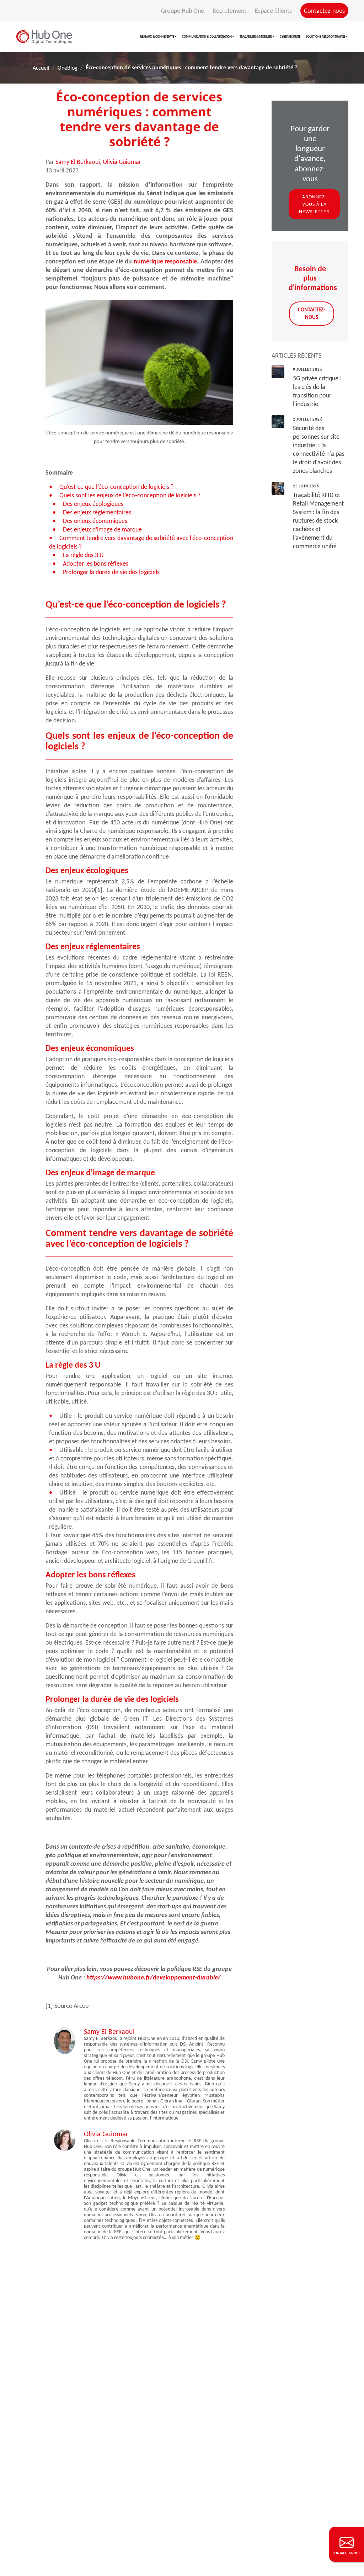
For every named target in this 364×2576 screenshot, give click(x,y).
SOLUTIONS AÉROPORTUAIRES (326, 36)
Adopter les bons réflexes (96, 563)
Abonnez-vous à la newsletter (314, 204)
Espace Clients (274, 11)
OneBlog (68, 68)
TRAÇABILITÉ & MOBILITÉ (256, 36)
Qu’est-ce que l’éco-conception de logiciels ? (116, 487)
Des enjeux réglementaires (97, 512)
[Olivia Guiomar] (65, 2139)
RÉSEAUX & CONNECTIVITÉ (157, 36)
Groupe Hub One (183, 11)
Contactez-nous (324, 11)
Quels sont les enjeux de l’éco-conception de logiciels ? (130, 495)
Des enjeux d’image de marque (102, 529)
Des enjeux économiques (95, 521)
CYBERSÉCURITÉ (290, 36)
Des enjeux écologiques (93, 504)
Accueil (41, 68)
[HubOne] (44, 37)
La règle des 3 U (83, 555)
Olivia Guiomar (122, 162)
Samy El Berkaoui (78, 162)
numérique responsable (165, 261)
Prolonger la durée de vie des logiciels (111, 572)
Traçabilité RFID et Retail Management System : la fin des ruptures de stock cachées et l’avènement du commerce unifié (318, 520)
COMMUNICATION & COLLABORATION (207, 36)
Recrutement (230, 11)
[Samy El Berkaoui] (65, 2040)
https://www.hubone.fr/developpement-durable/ (154, 1977)
